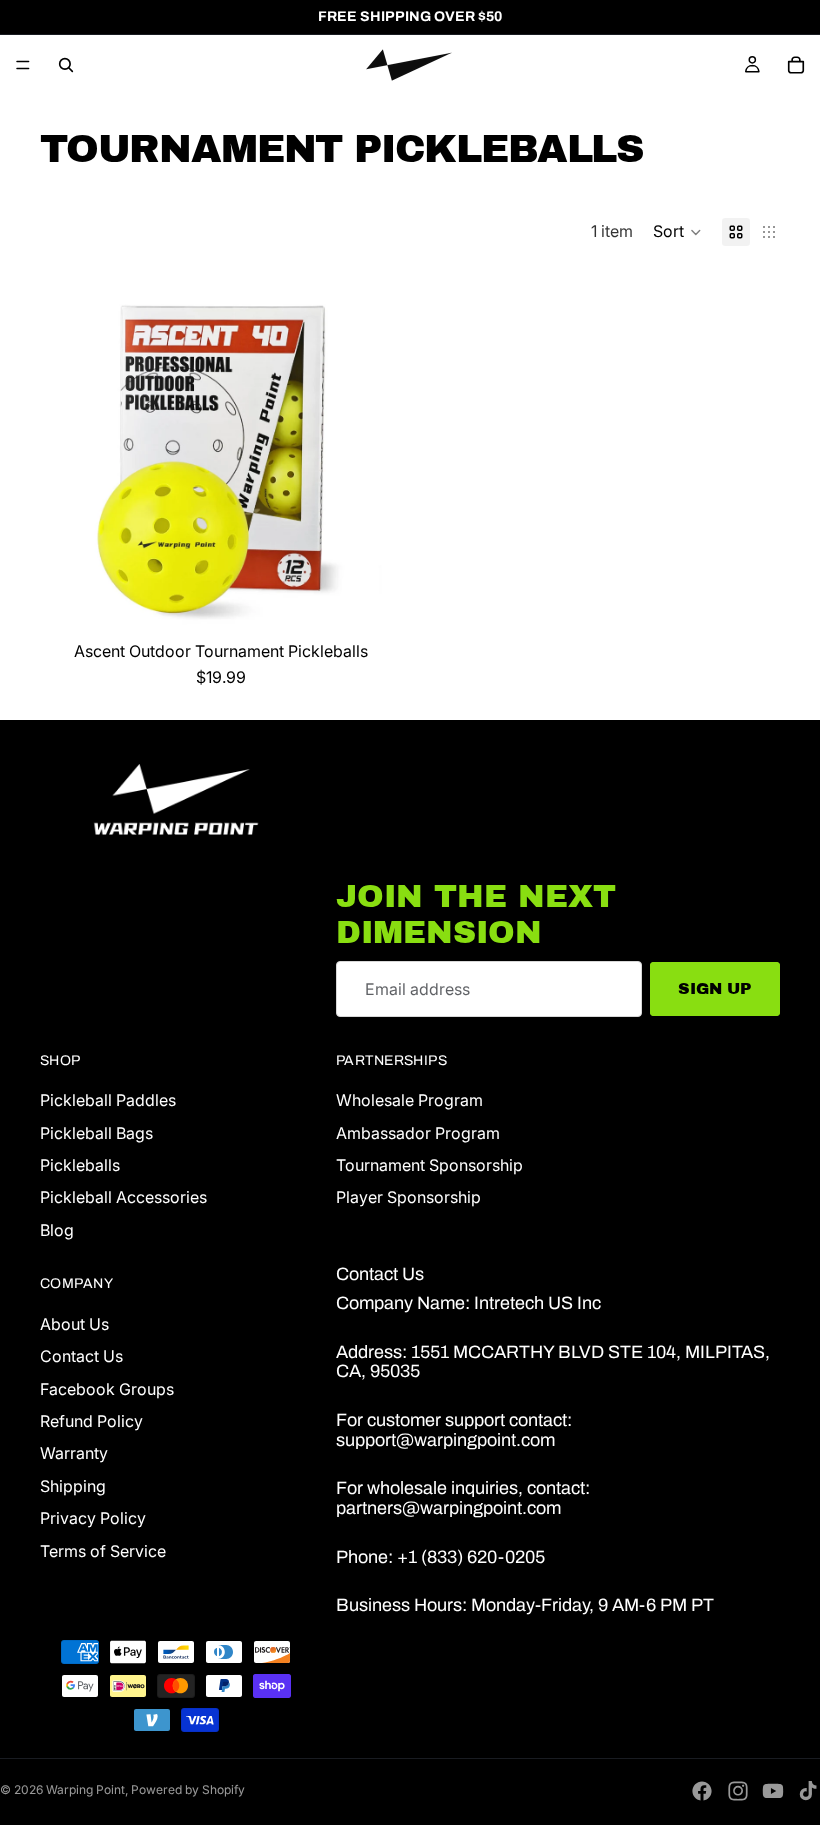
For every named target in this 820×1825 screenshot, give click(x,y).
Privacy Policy (93, 1519)
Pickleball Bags (96, 1133)
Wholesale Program (409, 1101)
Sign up (715, 988)
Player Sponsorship (408, 1198)
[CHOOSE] (371, 601)
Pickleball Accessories (123, 1198)
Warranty (74, 1454)
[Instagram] (738, 1791)
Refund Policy (91, 1421)
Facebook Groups (107, 1389)
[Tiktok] (808, 1791)
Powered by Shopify (188, 1789)
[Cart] (796, 65)
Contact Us (81, 1357)
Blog (57, 1230)
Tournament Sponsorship (429, 1165)
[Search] (66, 65)
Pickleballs (80, 1165)
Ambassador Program (418, 1133)
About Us (74, 1324)
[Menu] (23, 65)
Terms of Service (103, 1551)
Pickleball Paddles (108, 1101)
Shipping (73, 1486)
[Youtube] (773, 1791)
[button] (677, 232)
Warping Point (85, 1789)
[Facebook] (702, 1791)
